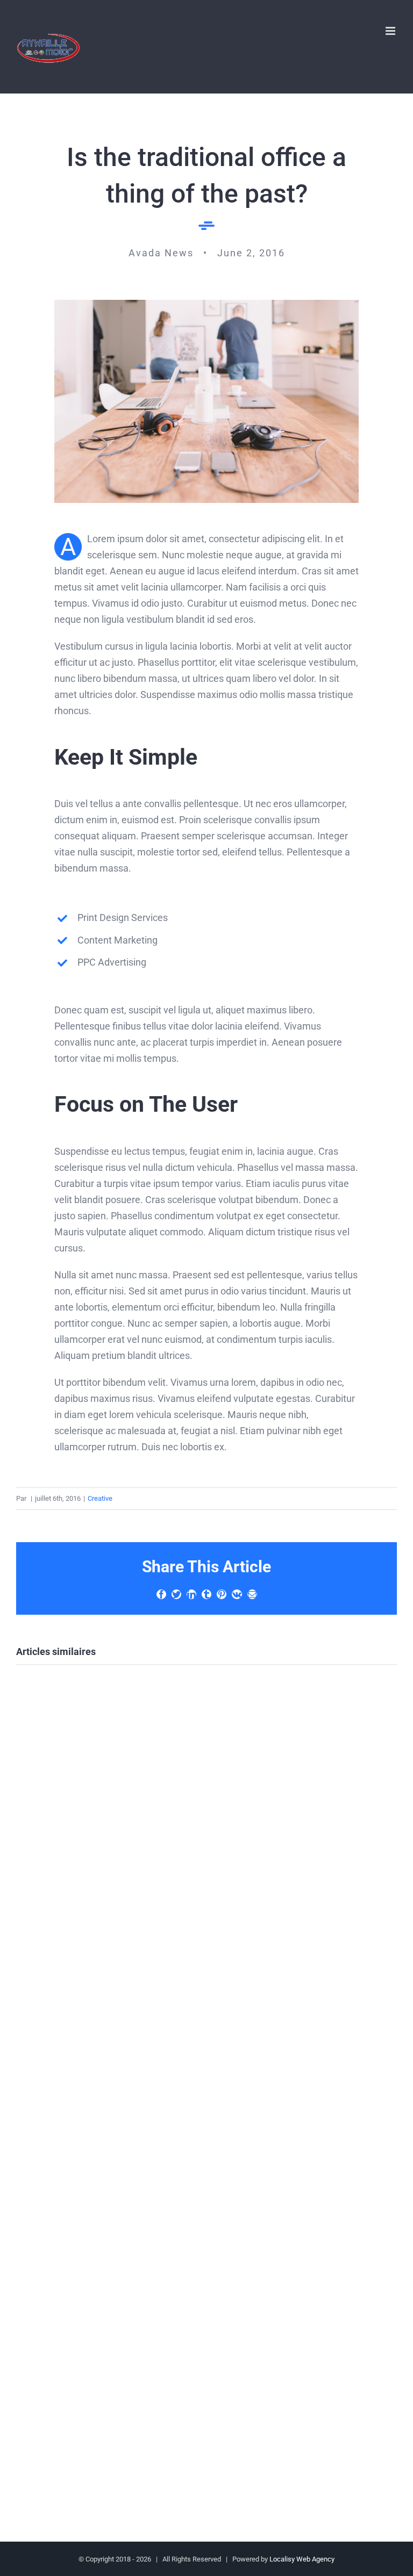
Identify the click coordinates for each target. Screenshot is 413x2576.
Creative (100, 1498)
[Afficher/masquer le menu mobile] (391, 31)
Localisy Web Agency (302, 2559)
